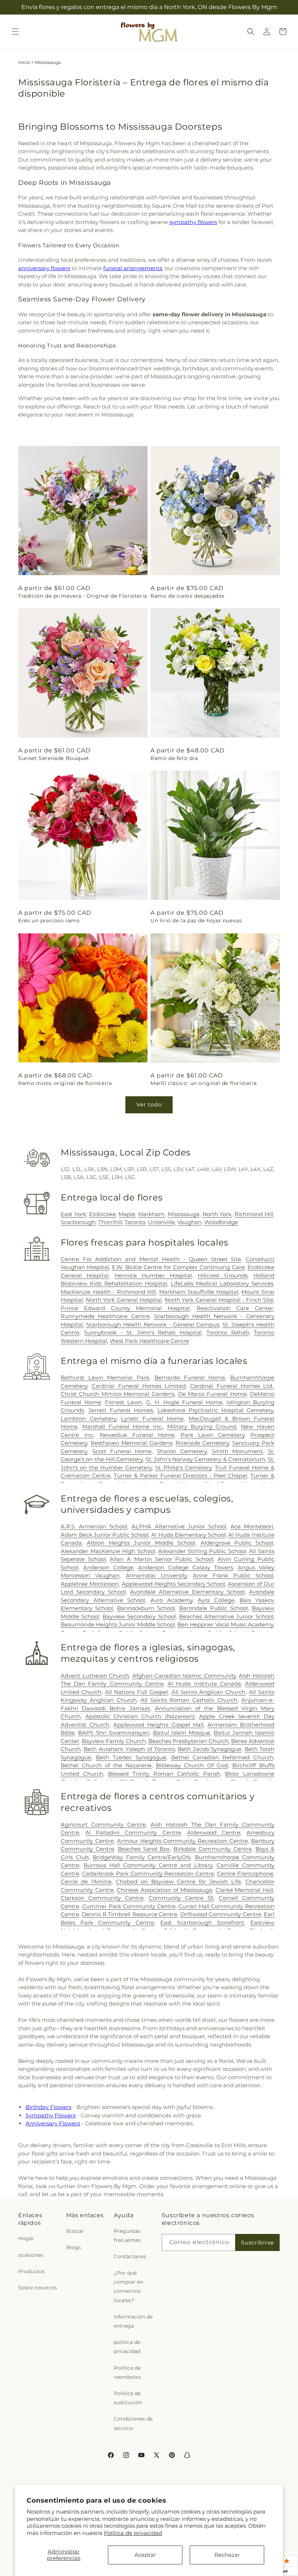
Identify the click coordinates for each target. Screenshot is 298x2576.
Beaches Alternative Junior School (226, 1616)
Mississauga (184, 1214)
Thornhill (110, 1222)
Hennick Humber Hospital (153, 1275)
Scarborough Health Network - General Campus (153, 1324)
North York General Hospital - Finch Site (219, 1300)
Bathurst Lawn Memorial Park (105, 1378)
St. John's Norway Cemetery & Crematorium (206, 1459)
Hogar (26, 2238)
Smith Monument (237, 1451)
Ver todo (149, 1104)
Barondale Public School (214, 1608)
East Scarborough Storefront (202, 1923)
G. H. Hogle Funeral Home (184, 1402)
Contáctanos (130, 2256)
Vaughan (190, 1222)
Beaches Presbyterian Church (188, 1741)
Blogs (74, 2247)
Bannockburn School (146, 1608)
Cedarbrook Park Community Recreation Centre (148, 1874)
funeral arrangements (133, 268)
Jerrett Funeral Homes (121, 1410)
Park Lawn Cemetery (213, 1435)
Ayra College (216, 1600)
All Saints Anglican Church (209, 1692)
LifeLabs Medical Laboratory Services (222, 1283)
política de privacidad (127, 2347)
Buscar (75, 2231)
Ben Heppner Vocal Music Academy (225, 1624)
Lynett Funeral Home (152, 1419)
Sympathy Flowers (51, 2115)
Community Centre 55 (181, 1898)
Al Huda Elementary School (188, 1535)
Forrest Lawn (124, 1402)
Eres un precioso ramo (49, 921)
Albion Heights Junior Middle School (141, 1543)
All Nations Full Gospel (137, 1692)
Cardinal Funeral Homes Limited (139, 1386)
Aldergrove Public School (237, 1543)
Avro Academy (172, 1600)
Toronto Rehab (227, 1332)
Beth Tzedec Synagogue (131, 1757)
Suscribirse (257, 2242)
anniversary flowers (44, 268)
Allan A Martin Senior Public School (162, 1559)
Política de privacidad (133, 2533)
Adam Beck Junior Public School (105, 1535)
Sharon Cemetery (182, 1451)
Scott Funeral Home (122, 1451)
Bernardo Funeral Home (190, 1378)
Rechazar (227, 2555)
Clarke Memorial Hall (244, 1890)
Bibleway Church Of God (192, 1765)
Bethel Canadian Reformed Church (222, 1757)
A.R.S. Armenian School (94, 1526)
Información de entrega (133, 2321)
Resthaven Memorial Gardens (131, 1443)
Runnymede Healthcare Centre (105, 1316)
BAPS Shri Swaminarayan (114, 1733)
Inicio (24, 62)
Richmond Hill (254, 1214)
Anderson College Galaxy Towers (185, 1567)
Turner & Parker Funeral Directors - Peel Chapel (180, 1476)
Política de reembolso (127, 2372)
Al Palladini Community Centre (133, 1833)
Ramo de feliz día (174, 758)
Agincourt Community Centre (103, 1825)
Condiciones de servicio (133, 2423)
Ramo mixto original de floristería (65, 1083)
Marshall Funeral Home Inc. (122, 1427)
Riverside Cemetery (202, 1443)
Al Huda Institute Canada (204, 1684)
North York (217, 1214)
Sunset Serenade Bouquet (54, 758)
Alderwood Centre (214, 1833)
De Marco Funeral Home (212, 1394)
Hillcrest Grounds (223, 1275)
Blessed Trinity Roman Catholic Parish (164, 1774)
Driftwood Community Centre (221, 1914)
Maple (127, 1214)
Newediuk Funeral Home (137, 1435)
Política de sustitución (128, 2398)
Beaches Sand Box (144, 1849)
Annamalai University (156, 1575)
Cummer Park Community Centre (129, 1906)
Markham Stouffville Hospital (199, 1292)
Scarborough (78, 1222)
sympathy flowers (193, 222)
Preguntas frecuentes (127, 2236)
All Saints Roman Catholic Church (189, 1700)
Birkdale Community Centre (213, 1849)
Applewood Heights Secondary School (174, 1584)
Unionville (161, 1222)
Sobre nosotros (38, 2288)
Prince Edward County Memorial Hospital (125, 1308)
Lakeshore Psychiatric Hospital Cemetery (215, 1410)
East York (73, 1214)
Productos (31, 2271)
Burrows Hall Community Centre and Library (148, 1865)
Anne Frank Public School (233, 1575)
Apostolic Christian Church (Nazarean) (140, 1716)
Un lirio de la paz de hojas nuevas (196, 921)
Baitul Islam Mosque (182, 1733)
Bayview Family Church (114, 1741)
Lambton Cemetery (88, 1419)
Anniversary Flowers (53, 2123)
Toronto (135, 1222)
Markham (151, 1214)
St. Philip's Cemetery (184, 1468)
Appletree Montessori (90, 1584)
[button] (15, 32)
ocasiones (31, 2255)
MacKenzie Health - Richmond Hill (108, 1292)
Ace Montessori (252, 1526)
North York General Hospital (124, 1300)
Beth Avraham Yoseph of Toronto (129, 1749)
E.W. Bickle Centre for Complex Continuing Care (178, 1267)
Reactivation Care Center (235, 1308)
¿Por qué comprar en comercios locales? (128, 2287)
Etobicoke (102, 1214)
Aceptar (145, 2555)
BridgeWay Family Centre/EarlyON (142, 1857)
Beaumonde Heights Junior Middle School (118, 1624)
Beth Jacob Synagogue (210, 1749)
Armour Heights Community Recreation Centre (182, 1841)
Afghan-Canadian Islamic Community (184, 1676)
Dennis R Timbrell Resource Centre (130, 1914)
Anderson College (108, 1567)
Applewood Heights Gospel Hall (158, 1725)
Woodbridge (221, 1222)
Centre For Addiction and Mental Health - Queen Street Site (151, 1259)
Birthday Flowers (48, 2107)
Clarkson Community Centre (102, 1898)
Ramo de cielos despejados (188, 596)
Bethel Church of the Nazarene (106, 1765)
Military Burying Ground (202, 1427)
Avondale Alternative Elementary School (187, 1592)
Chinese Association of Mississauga (164, 1890)
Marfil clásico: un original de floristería (204, 1083)
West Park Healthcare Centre (149, 1341)
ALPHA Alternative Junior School (179, 1526)
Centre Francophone (245, 1874)
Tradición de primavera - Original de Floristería (83, 596)
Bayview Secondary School (139, 1616)
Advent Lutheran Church (95, 1676)
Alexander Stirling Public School (202, 1551)
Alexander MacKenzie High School (108, 1551)
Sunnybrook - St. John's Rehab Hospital (143, 1332)
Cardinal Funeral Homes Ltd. (232, 1386)
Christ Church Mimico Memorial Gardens (118, 1394)
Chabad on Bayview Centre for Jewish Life (178, 1882)
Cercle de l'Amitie (86, 1882)
